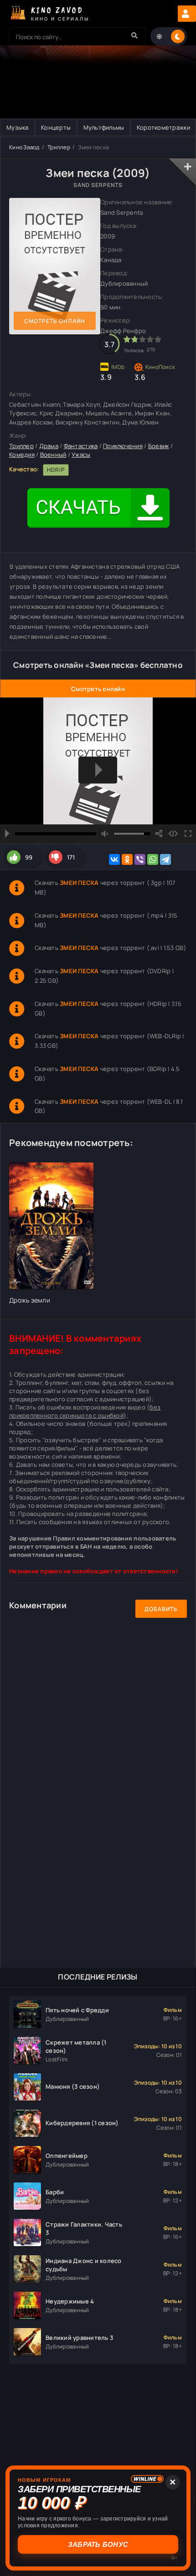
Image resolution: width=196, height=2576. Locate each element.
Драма (49, 446)
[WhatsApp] (153, 859)
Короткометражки (163, 127)
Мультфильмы (104, 127)
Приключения (123, 446)
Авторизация (187, 14)
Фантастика (81, 446)
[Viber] (140, 859)
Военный (53, 455)
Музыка (18, 127)
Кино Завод (24, 147)
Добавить (161, 1609)
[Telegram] (165, 859)
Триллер (59, 147)
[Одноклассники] (127, 859)
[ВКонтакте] (114, 859)
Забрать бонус (97, 2544)
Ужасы (81, 455)
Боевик (159, 446)
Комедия (22, 455)
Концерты (56, 127)
